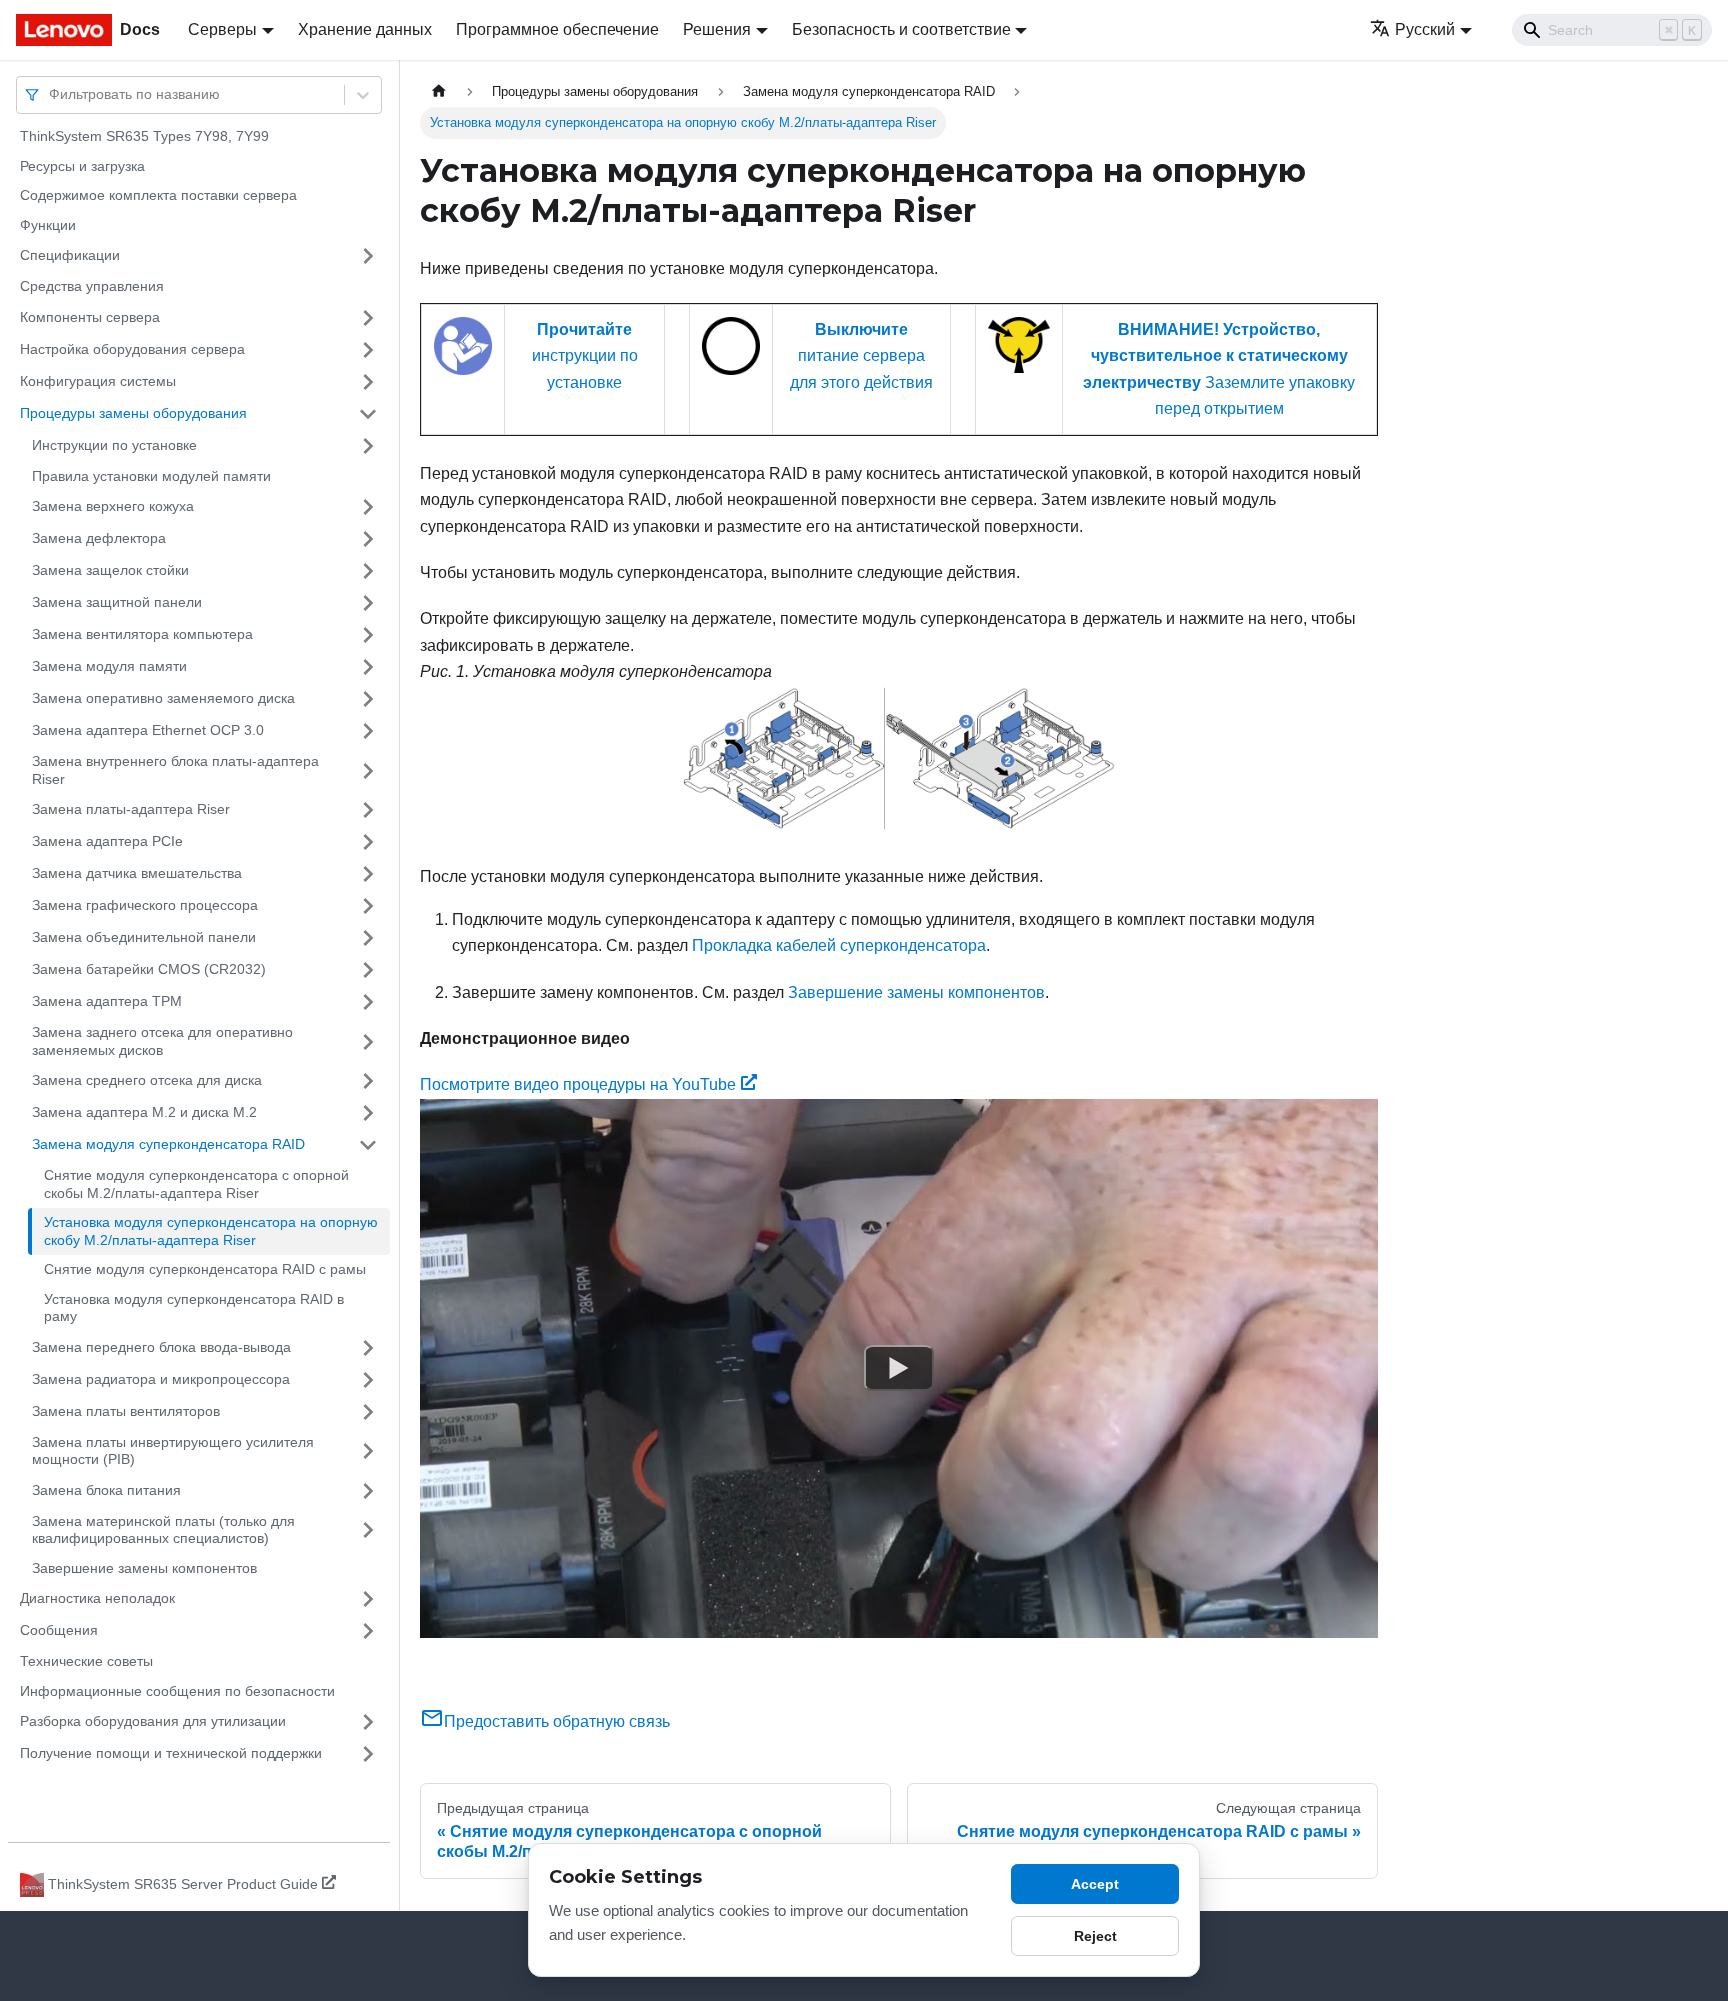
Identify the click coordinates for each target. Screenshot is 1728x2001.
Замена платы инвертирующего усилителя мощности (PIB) (173, 1451)
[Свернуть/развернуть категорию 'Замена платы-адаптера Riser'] (368, 810)
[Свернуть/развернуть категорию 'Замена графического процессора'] (368, 906)
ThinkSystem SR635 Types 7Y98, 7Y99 (144, 136)
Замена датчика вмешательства (137, 873)
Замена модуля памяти (109, 666)
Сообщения (59, 1630)
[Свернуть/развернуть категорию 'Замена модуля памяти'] (368, 667)
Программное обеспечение (557, 29)
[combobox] (51, 94)
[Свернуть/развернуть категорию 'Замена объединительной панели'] (368, 938)
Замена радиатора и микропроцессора (161, 1379)
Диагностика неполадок (97, 1598)
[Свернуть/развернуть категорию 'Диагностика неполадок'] (368, 1599)
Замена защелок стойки (110, 570)
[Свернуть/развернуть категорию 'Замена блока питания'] (368, 1491)
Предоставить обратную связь (557, 1721)
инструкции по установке (585, 356)
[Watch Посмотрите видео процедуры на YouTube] (899, 1368)
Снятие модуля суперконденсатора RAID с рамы (205, 1269)
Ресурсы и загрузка (82, 166)
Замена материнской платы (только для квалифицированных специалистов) (163, 1530)
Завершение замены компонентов (144, 1568)
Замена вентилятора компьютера (142, 634)
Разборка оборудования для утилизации (153, 1721)
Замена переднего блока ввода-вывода (161, 1347)
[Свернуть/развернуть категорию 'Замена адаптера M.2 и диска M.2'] (368, 1113)
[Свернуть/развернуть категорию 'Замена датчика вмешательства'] (368, 874)
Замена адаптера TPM (107, 1001)
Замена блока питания (106, 1490)
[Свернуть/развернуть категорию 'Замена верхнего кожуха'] (368, 507)
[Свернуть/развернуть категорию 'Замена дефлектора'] (368, 539)
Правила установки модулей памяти (151, 476)
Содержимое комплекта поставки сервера (158, 195)
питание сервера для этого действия (861, 356)
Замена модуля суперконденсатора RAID (168, 1144)
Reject (1095, 1936)
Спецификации (70, 255)
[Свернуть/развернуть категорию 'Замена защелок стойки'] (368, 571)
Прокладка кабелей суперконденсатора (839, 945)
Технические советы (86, 1661)
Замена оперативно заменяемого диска (163, 698)
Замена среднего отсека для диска (147, 1080)
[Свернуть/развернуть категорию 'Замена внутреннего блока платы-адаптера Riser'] (368, 770)
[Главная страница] (439, 91)
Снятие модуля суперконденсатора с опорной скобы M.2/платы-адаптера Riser (196, 1184)
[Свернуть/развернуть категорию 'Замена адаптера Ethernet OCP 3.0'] (368, 731)
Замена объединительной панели (144, 937)
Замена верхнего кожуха (113, 506)
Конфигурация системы (98, 381)
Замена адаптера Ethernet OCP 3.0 (148, 730)
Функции (48, 225)
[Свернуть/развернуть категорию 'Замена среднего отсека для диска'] (368, 1081)
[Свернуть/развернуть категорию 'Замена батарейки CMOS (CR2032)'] (368, 970)
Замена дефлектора (99, 538)
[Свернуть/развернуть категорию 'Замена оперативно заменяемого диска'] (368, 699)
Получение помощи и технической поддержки (171, 1753)
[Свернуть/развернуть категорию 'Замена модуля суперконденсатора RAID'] (368, 1145)
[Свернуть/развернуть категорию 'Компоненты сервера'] (368, 318)
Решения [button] (717, 29)
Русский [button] (1425, 29)
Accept (1095, 1884)
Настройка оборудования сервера (132, 349)
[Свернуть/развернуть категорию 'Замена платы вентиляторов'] (368, 1412)
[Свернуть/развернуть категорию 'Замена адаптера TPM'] (368, 1002)
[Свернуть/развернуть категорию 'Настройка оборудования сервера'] (368, 350)
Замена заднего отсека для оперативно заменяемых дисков (162, 1041)
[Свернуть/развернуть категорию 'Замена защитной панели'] (368, 603)
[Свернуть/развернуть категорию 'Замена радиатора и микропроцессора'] (368, 1380)
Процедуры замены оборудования (133, 413)
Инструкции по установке (114, 445)
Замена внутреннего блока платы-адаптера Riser (175, 770)
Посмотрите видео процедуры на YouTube (578, 1084)
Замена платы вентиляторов (126, 1411)
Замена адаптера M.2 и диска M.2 (144, 1112)
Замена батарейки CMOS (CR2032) (149, 969)
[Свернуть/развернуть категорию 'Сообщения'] (368, 1631)
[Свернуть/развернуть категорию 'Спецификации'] (368, 256)
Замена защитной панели (117, 602)
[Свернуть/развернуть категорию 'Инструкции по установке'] (368, 446)
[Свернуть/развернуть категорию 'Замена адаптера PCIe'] (368, 842)
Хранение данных (365, 29)
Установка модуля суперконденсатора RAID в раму (194, 1308)
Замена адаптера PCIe (107, 841)
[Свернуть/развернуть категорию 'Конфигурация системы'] (368, 382)
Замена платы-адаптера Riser (131, 809)
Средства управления (92, 286)
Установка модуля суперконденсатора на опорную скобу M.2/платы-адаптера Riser (211, 1231)
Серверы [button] (222, 29)
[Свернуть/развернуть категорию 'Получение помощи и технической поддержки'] (368, 1754)
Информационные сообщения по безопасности (177, 1691)
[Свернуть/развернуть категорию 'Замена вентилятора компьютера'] (368, 635)
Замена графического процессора (145, 905)
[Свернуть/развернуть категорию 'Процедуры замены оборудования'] (368, 414)
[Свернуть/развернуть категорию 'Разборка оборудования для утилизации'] (368, 1722)
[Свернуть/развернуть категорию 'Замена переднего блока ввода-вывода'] (368, 1348)
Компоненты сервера (90, 317)
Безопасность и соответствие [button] (901, 29)
